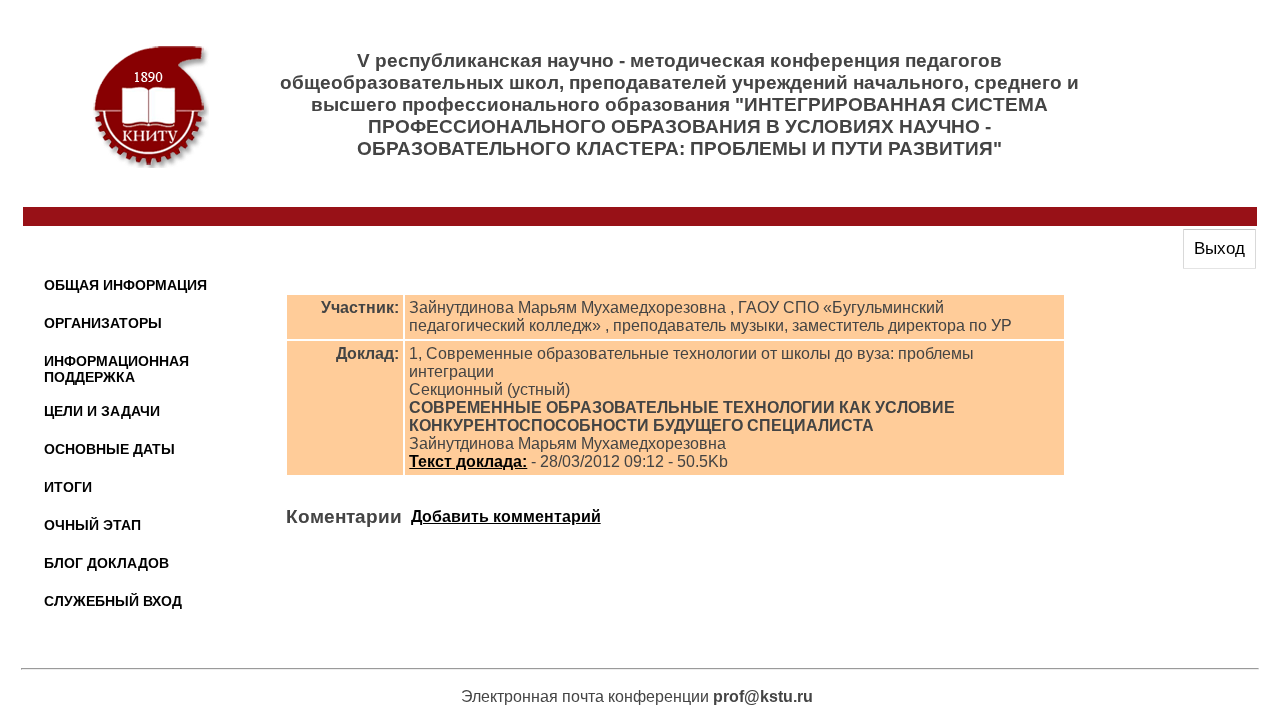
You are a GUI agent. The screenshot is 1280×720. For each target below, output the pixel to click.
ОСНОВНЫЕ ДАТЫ (109, 449)
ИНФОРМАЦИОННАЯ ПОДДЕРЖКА (116, 369)
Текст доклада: (468, 461)
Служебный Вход (113, 601)
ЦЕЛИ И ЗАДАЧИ (102, 411)
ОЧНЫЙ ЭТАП (92, 525)
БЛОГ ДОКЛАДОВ (106, 563)
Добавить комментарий (506, 516)
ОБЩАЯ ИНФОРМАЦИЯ (125, 285)
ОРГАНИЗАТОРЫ (103, 323)
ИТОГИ (68, 487)
